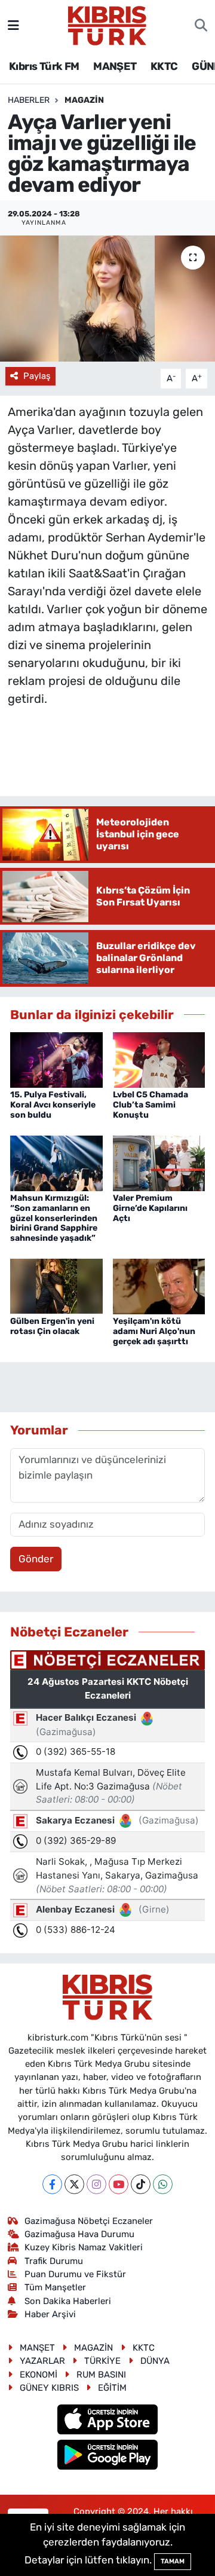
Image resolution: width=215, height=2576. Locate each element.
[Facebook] (52, 2184)
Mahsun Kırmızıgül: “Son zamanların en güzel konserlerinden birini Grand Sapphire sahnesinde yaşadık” (54, 1218)
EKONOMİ (39, 2375)
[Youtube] (119, 2184)
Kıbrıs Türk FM (44, 66)
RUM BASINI (101, 2375)
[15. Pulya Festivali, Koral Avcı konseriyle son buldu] (56, 1059)
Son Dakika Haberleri (68, 2301)
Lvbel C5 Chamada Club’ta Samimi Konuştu (150, 1105)
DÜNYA (155, 2361)
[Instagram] (96, 2184)
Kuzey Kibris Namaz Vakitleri (84, 2247)
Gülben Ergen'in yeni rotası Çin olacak (52, 1326)
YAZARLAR (42, 2361)
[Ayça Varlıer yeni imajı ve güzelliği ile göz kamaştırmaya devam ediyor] (107, 299)
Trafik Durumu (54, 2261)
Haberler (29, 100)
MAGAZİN (84, 100)
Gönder (36, 1559)
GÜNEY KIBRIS (49, 2388)
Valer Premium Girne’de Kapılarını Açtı (150, 1208)
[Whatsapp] (163, 2184)
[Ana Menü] (13, 25)
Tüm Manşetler (55, 2287)
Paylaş (37, 376)
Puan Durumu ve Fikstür (75, 2274)
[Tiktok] (141, 2184)
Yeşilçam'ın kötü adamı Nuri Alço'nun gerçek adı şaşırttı (154, 1331)
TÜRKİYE (102, 2361)
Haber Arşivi (50, 2314)
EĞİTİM (112, 2388)
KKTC (164, 66)
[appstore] (108, 2421)
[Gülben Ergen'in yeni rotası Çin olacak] (56, 1286)
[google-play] (108, 2456)
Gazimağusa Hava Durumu (79, 2234)
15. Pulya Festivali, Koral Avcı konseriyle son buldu (53, 1105)
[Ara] (201, 26)
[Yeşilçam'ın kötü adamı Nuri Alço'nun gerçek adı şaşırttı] (159, 1286)
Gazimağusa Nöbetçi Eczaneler (89, 2221)
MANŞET (115, 66)
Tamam (173, 2561)
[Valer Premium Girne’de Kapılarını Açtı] (159, 1162)
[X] (74, 2184)
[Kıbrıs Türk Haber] (107, 25)
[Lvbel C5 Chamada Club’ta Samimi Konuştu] (159, 1059)
